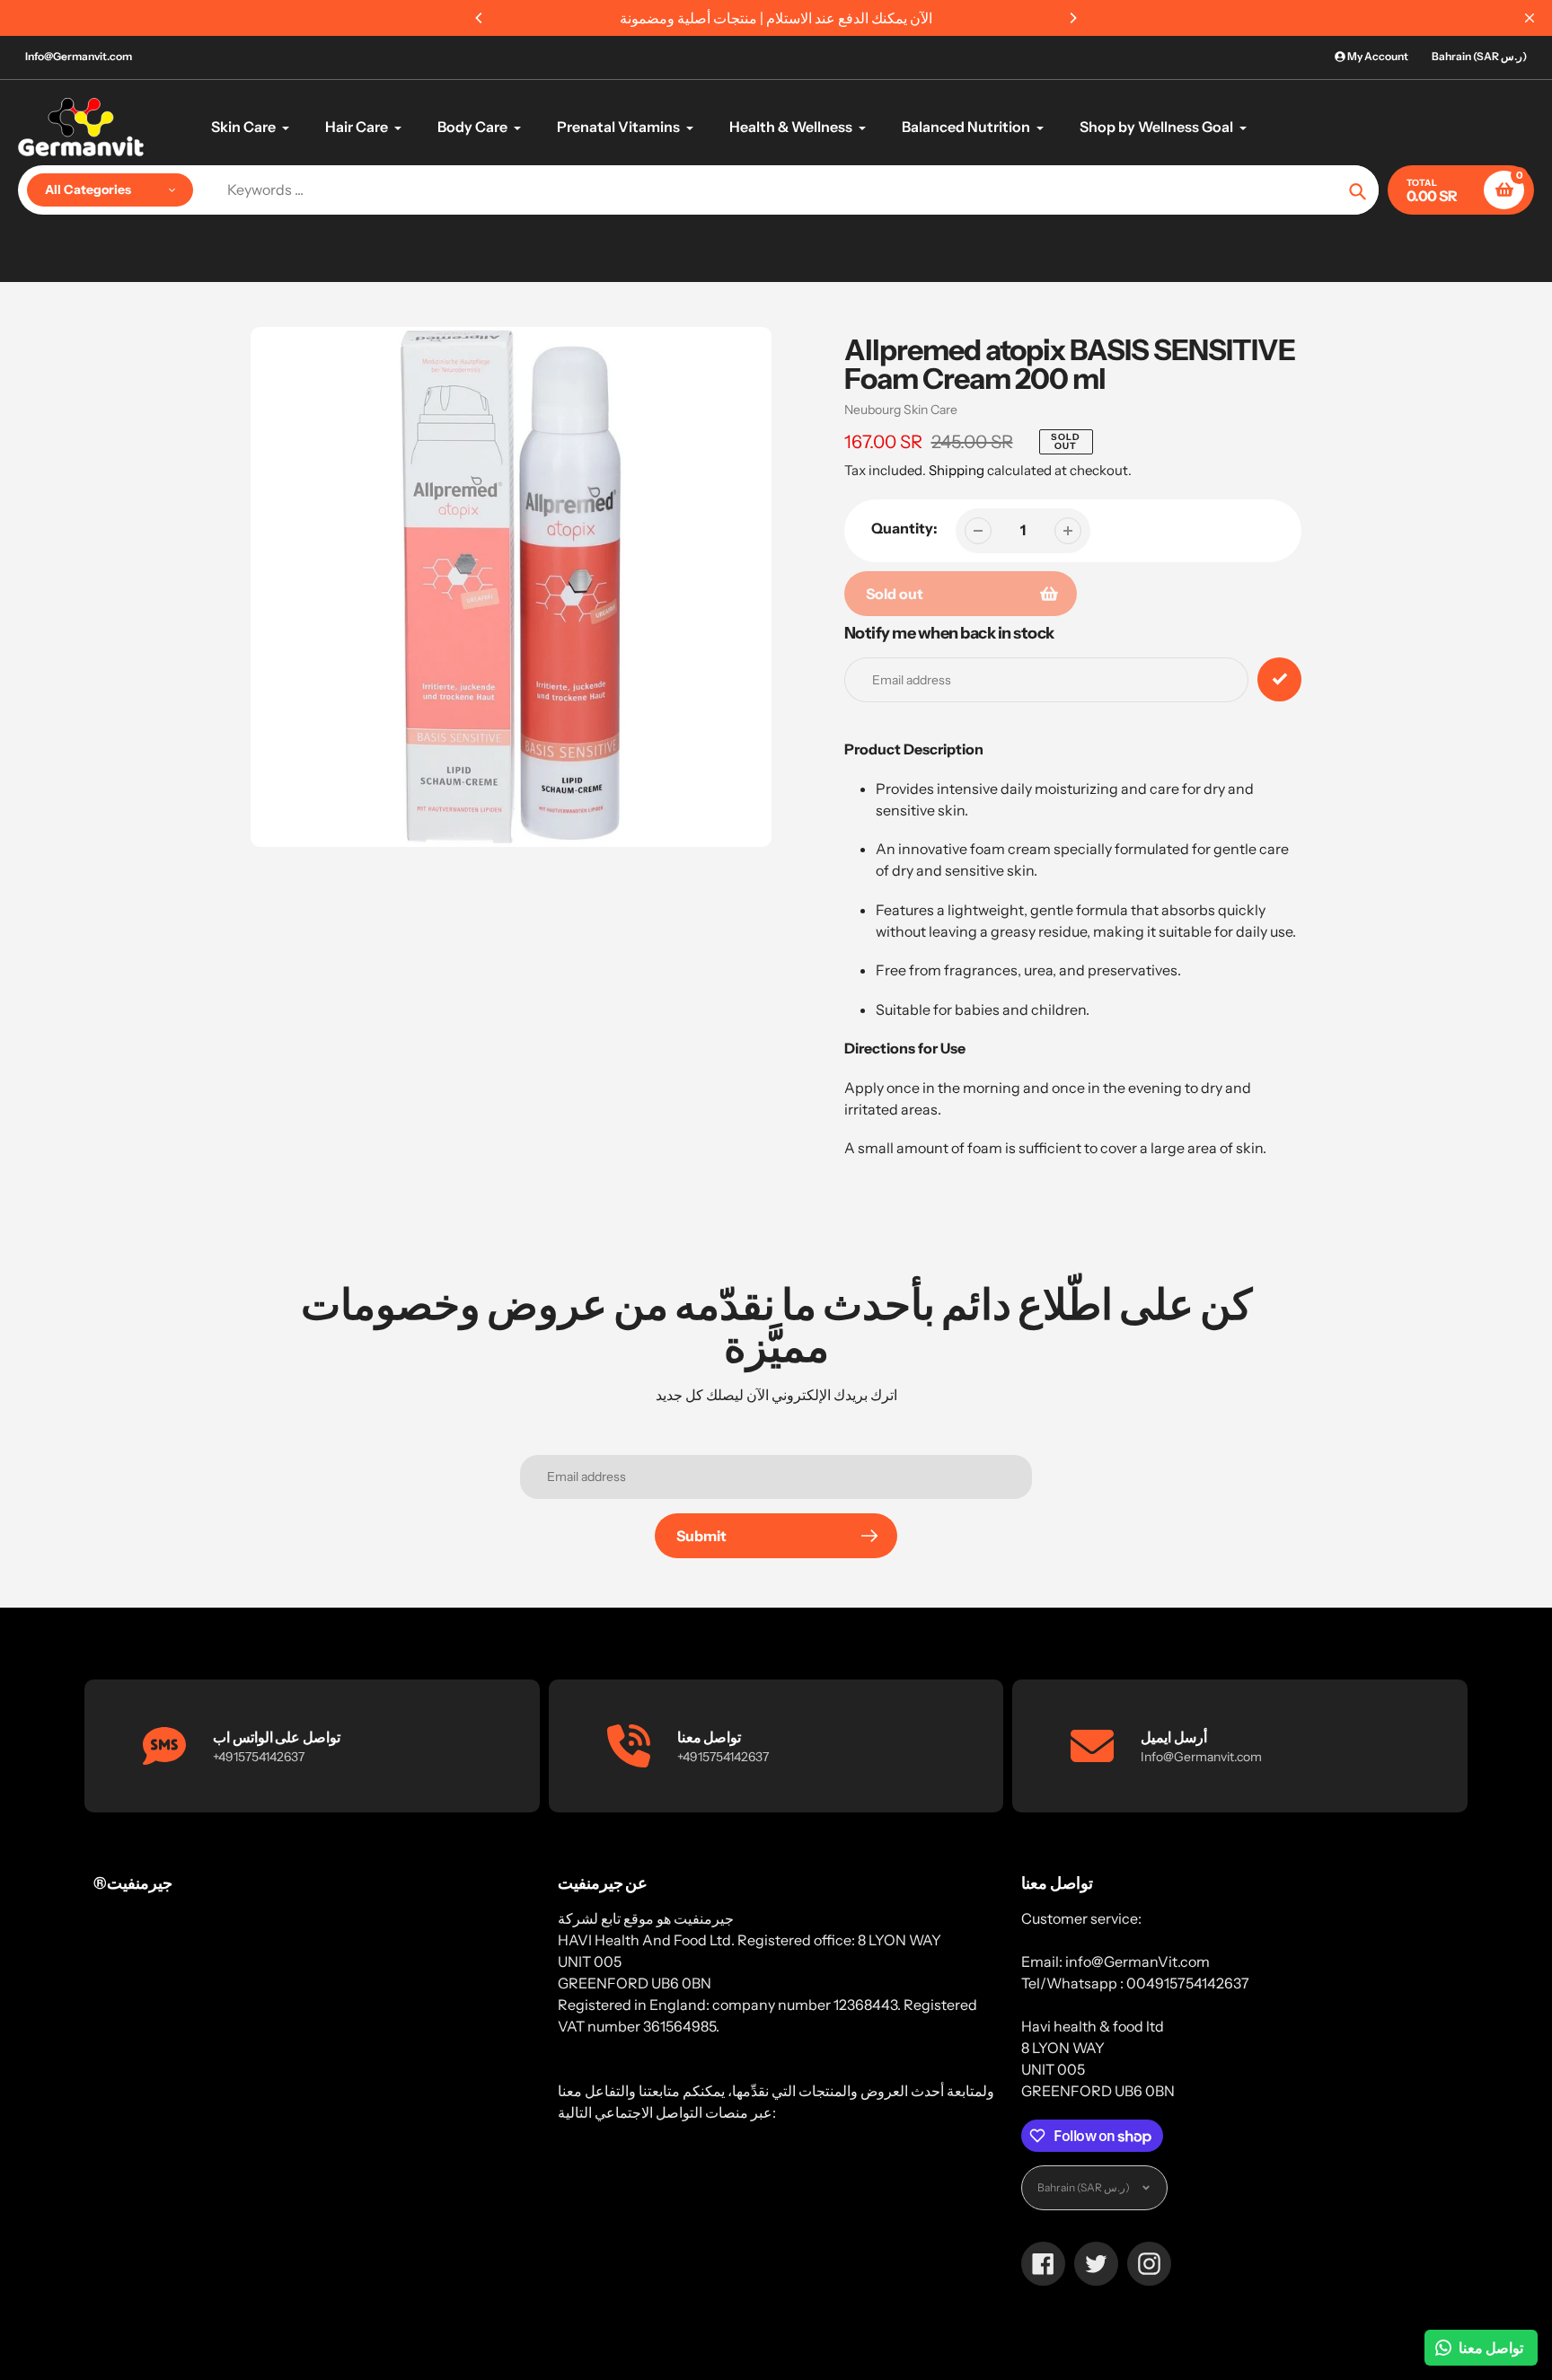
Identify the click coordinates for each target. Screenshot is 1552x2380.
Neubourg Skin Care (901, 410)
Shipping (957, 470)
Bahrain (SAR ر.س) (1479, 56)
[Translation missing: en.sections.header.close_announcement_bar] (1530, 18)
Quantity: (904, 528)
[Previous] (480, 18)
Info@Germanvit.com (79, 56)
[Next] (1072, 18)
